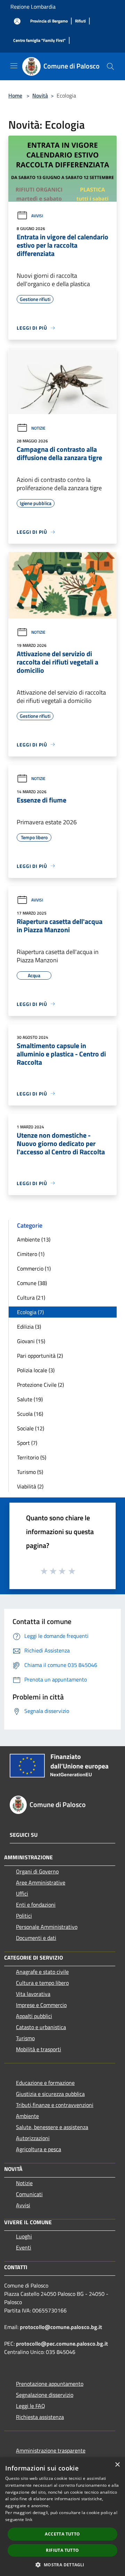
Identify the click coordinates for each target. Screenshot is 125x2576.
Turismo (25, 2038)
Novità (40, 95)
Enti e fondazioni (36, 1905)
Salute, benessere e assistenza (52, 2127)
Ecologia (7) (30, 1312)
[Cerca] (110, 66)
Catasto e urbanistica (41, 2027)
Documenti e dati (36, 1938)
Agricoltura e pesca (39, 2149)
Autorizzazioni (33, 2138)
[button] (62, 2565)
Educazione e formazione (45, 2083)
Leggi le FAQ (31, 2406)
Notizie (38, 428)
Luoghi (24, 2236)
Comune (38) (32, 1283)
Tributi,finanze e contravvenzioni (55, 2105)
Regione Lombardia (33, 7)
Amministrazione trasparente (51, 2450)
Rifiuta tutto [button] (62, 2550)
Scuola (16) (30, 1414)
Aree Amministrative (41, 1882)
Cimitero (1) (31, 1254)
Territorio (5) (32, 1457)
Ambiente (27, 2116)
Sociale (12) (31, 1428)
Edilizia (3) (29, 1327)
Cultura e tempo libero (42, 1983)
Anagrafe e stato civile (42, 1972)
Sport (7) (27, 1443)
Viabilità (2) (30, 1486)
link (29, 2519)
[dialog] (62, 2517)
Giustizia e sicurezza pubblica (50, 2094)
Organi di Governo (37, 1871)
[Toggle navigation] (14, 66)
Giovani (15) (31, 1341)
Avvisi (37, 216)
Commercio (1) (34, 1268)
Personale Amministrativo (47, 1927)
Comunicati (29, 2194)
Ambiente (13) (34, 1239)
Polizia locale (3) (36, 1370)
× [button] (117, 2465)
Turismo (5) (30, 1472)
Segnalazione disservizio (45, 2395)
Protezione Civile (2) (40, 1385)
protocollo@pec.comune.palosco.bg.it (62, 2344)
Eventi (24, 2247)
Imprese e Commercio (41, 2005)
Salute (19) (30, 1399)
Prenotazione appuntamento (50, 2384)
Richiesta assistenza (40, 2417)
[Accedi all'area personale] (17, 21)
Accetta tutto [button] (62, 2534)
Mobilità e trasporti (39, 2049)
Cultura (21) (31, 1298)
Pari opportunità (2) (40, 1356)
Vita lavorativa (33, 1994)
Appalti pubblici (34, 2016)
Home (15, 95)
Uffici (22, 1894)
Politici (24, 1916)
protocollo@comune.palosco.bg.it (61, 2327)
